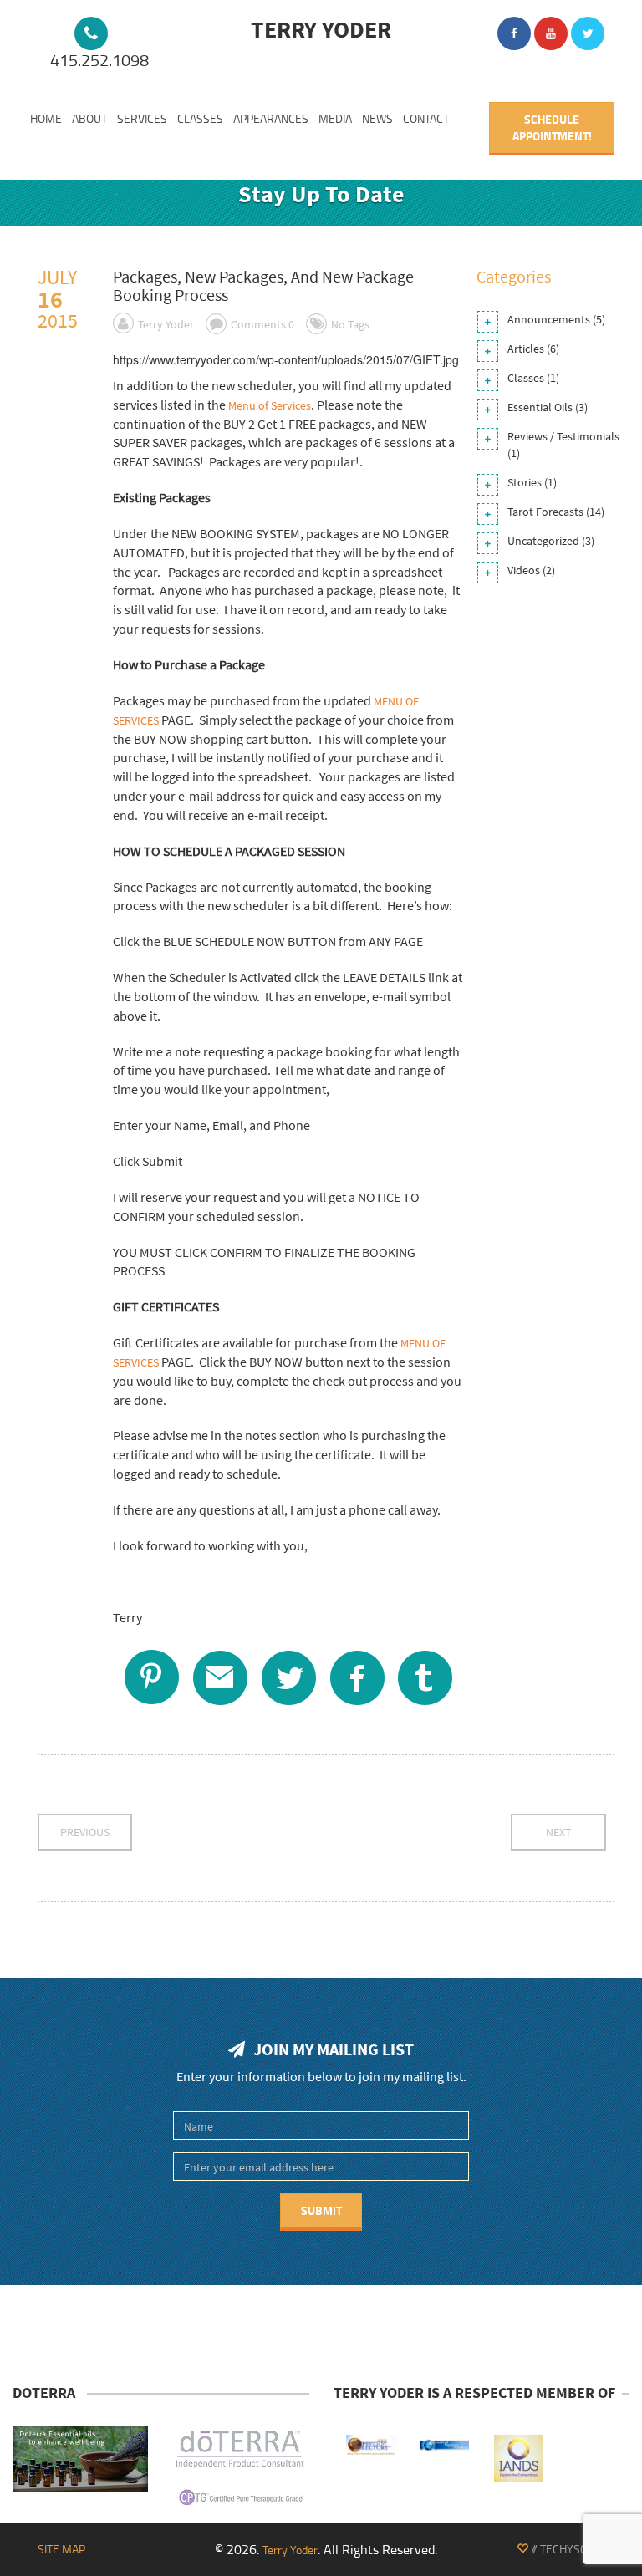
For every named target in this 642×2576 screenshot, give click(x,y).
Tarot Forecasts (545, 512)
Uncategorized (543, 541)
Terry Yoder (166, 324)
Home (46, 118)
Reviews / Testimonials (563, 436)
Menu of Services (270, 405)
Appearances (271, 118)
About (89, 118)
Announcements (549, 319)
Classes (200, 118)
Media (335, 118)
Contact (426, 118)
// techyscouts (571, 2549)
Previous (85, 1832)
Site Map (61, 2549)
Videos (524, 570)
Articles (526, 349)
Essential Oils (540, 407)
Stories (525, 482)
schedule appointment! (552, 127)
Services (142, 118)
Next (558, 1832)
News (377, 118)
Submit (321, 2210)
